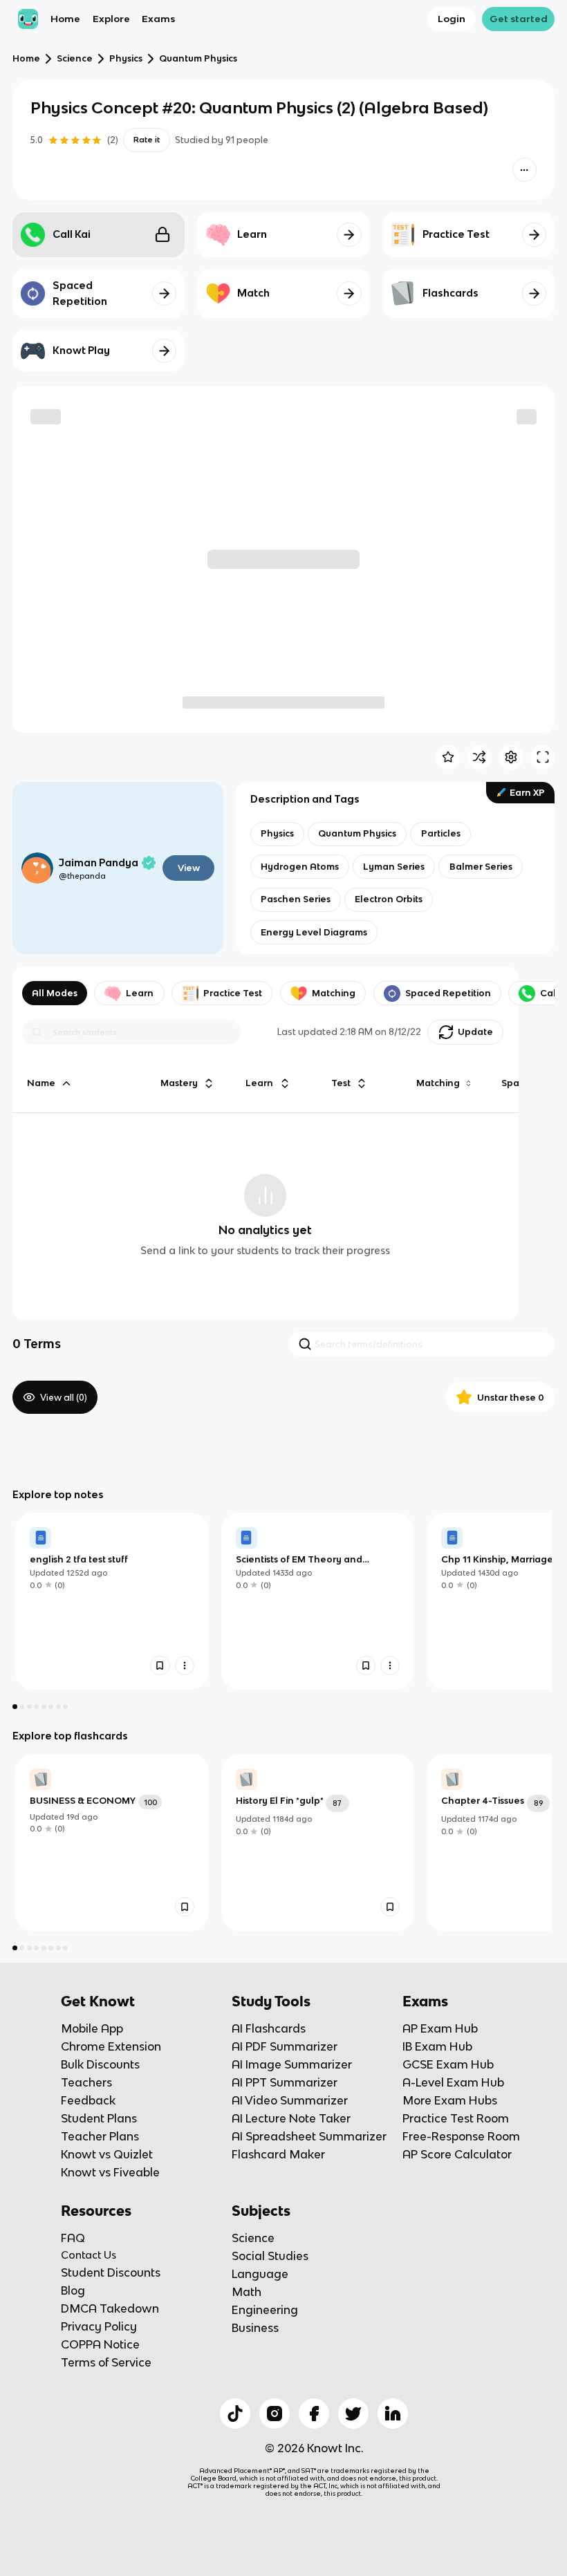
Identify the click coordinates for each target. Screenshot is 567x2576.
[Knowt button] (524, 170)
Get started (519, 19)
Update (475, 1032)
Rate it (147, 140)
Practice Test (233, 993)
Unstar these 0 (511, 1398)
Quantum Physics (198, 58)
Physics (126, 58)
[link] (112, 1601)
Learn (140, 993)
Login (452, 19)
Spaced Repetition (448, 993)
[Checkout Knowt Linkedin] (393, 2414)
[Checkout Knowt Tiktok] (235, 2414)
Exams (158, 19)
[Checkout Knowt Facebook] (314, 2414)
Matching (334, 993)
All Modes (55, 993)
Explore (111, 19)
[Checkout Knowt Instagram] (275, 2414)
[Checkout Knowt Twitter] (353, 2414)
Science (75, 58)
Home (65, 19)
